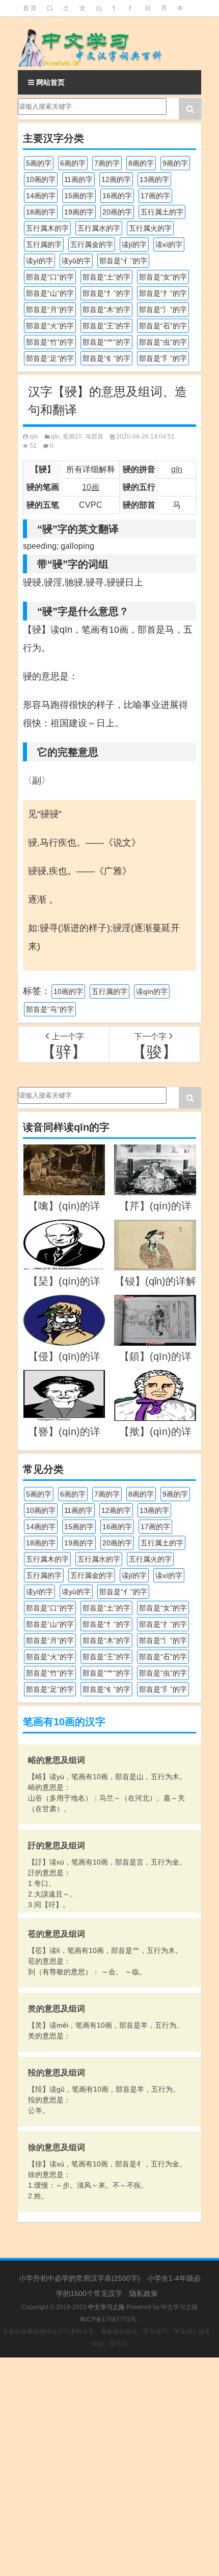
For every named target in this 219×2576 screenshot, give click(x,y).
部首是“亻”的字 (123, 261)
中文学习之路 (179, 2307)
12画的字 (116, 179)
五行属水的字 (99, 228)
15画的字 (79, 196)
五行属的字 (44, 244)
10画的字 (41, 179)
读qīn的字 (152, 991)
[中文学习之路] (109, 43)
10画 (91, 487)
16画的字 (117, 196)
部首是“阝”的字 (163, 358)
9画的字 (175, 163)
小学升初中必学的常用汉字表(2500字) (79, 2278)
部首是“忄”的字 (106, 293)
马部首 (94, 437)
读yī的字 (39, 261)
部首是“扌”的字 (163, 293)
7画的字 (107, 163)
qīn (34, 437)
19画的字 (79, 212)
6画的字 (73, 163)
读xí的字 (169, 244)
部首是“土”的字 (106, 277)
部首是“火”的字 (50, 326)
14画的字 (41, 196)
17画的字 (155, 196)
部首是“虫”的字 (163, 342)
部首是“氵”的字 (163, 309)
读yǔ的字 (76, 261)
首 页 (30, 8)
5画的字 (39, 163)
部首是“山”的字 (50, 293)
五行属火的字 (150, 228)
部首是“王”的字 (106, 326)
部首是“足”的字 (50, 358)
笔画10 (72, 437)
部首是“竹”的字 (50, 342)
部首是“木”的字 (106, 309)
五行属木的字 (47, 228)
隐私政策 (144, 2293)
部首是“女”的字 (163, 277)
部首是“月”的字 (50, 309)
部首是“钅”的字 (106, 358)
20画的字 (117, 212)
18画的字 (41, 212)
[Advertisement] (109, 2467)
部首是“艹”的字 (106, 342)
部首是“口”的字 (50, 277)
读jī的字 (134, 244)
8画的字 (141, 163)
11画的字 (78, 179)
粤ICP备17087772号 (108, 2319)
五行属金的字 (92, 244)
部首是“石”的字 (163, 326)
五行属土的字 (162, 212)
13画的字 (154, 179)
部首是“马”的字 (50, 1009)
